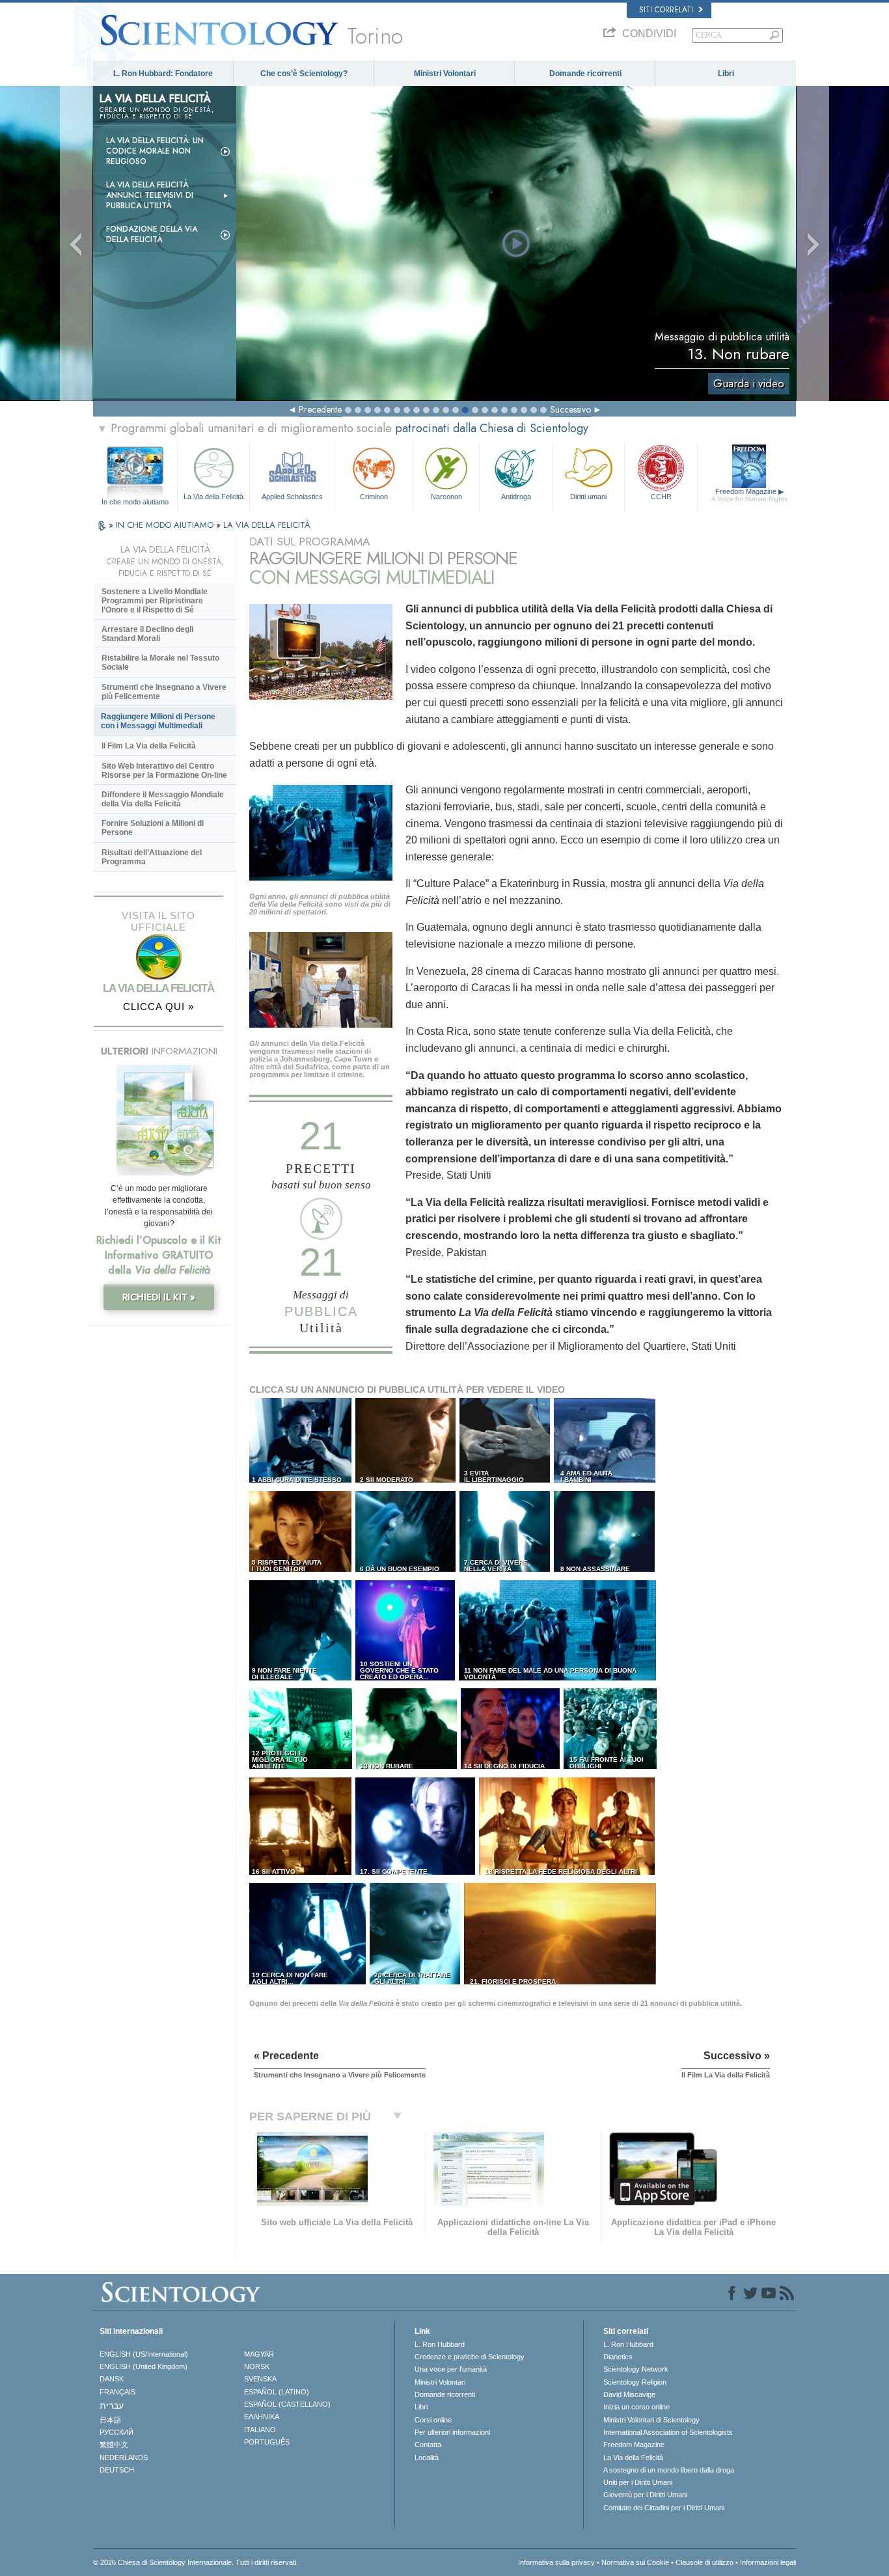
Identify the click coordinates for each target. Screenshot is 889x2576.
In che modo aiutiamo (135, 502)
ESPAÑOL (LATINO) (277, 2392)
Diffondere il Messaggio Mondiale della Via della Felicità (163, 799)
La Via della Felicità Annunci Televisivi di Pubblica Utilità (150, 195)
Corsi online (433, 2420)
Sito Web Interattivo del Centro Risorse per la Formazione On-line (164, 771)
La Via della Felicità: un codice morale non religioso (155, 151)
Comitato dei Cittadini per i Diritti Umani (664, 2508)
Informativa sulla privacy (556, 2562)
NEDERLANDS (124, 2458)
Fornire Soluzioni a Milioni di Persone (153, 828)
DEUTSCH (117, 2470)
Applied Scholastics (292, 497)
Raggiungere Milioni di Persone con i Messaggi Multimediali (158, 721)
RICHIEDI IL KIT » (159, 1297)
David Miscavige (629, 2394)
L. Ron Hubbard (440, 2344)
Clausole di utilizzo (704, 2562)
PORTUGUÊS (267, 2442)
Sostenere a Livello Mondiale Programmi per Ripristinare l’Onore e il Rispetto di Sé (155, 601)
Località (427, 2458)
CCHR (661, 497)
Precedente (320, 409)
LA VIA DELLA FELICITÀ (267, 525)
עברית (112, 2405)
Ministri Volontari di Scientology (651, 2420)
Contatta (428, 2445)
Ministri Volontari (445, 74)
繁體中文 (114, 2445)
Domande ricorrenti (585, 74)
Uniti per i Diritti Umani (638, 2482)
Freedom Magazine (749, 495)
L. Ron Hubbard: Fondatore (163, 74)
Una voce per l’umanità (451, 2369)
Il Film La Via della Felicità (149, 746)
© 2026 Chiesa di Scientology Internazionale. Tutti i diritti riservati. (196, 2562)
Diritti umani (588, 497)
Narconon (446, 497)
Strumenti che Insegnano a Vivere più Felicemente (164, 692)
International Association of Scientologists (668, 2432)
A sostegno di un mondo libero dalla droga (669, 2470)
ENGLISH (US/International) (144, 2354)
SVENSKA (260, 2379)
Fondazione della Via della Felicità (152, 234)
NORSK (257, 2366)
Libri (726, 74)
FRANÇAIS (117, 2392)
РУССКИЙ (116, 2432)
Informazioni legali (768, 2562)
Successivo (570, 409)
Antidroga (516, 497)
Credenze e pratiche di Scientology (470, 2357)
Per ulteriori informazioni (452, 2432)
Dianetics (618, 2357)
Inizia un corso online (636, 2407)
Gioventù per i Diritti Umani (645, 2495)
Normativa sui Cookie (635, 2562)
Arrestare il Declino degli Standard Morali (147, 634)
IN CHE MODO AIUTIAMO (166, 525)
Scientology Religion (635, 2382)
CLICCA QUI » (158, 1007)
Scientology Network (636, 2369)
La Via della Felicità (213, 497)
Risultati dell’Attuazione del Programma (152, 857)
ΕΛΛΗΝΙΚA (262, 2417)
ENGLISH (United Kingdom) (144, 2366)
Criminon (374, 497)
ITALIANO (260, 2430)
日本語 (110, 2420)
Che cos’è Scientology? (304, 74)
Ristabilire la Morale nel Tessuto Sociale (160, 663)
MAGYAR (259, 2354)
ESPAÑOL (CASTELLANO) (287, 2404)
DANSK (112, 2379)
